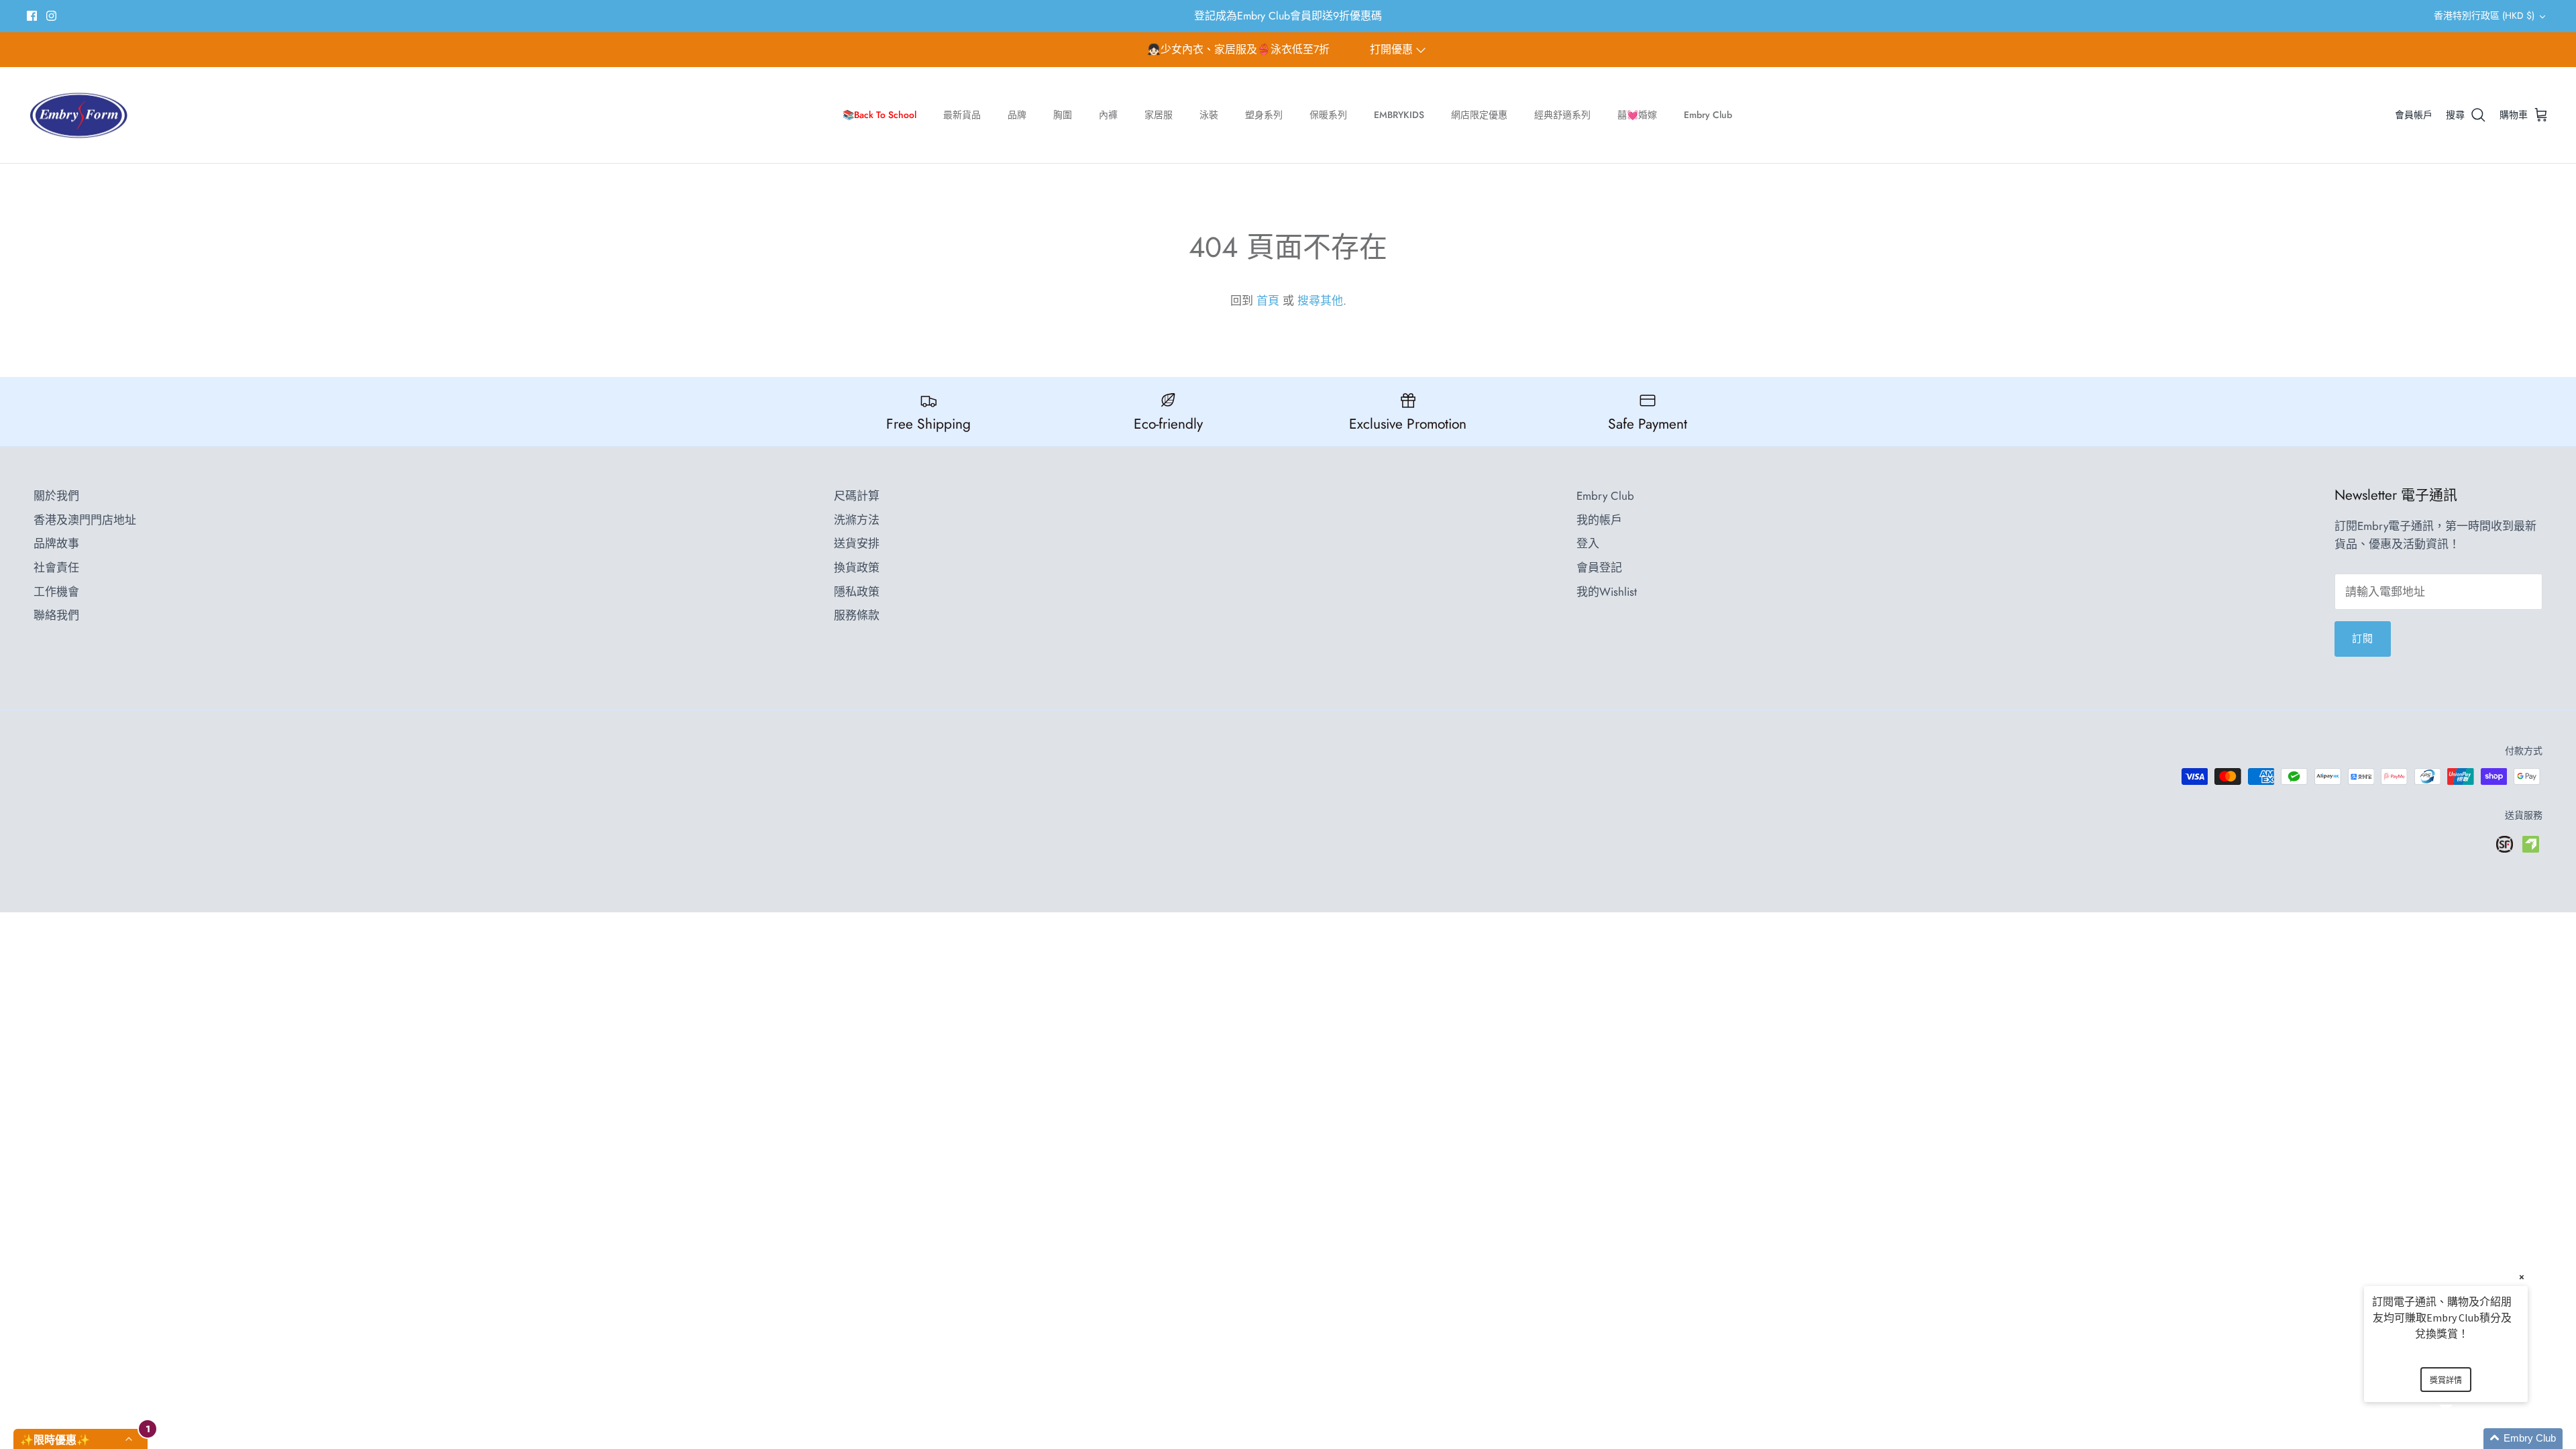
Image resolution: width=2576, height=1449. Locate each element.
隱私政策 (857, 592)
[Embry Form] (79, 115)
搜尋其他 (1320, 301)
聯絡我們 (56, 615)
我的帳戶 (1599, 520)
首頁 (1268, 301)
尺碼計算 (857, 496)
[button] (2462, 1439)
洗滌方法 (857, 520)
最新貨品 (962, 115)
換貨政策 (857, 568)
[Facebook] (32, 16)
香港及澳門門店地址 (85, 520)
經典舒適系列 (1562, 115)
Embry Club (1708, 115)
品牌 (1017, 115)
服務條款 (857, 615)
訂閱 (2363, 639)
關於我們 (56, 496)
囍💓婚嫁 (1637, 115)
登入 (1588, 543)
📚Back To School (879, 115)
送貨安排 (857, 543)
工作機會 (56, 592)
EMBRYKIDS (1399, 115)
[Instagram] (51, 16)
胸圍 (1063, 115)
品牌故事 (56, 543)
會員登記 (1599, 568)
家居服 (1159, 115)
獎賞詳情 (2446, 1380)
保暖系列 (1328, 115)
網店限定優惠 (1479, 115)
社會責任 (56, 568)
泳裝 (1209, 115)
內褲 (1108, 115)
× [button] (2522, 1277)
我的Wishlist (1607, 592)
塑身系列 (1264, 115)
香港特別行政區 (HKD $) (2484, 15)
